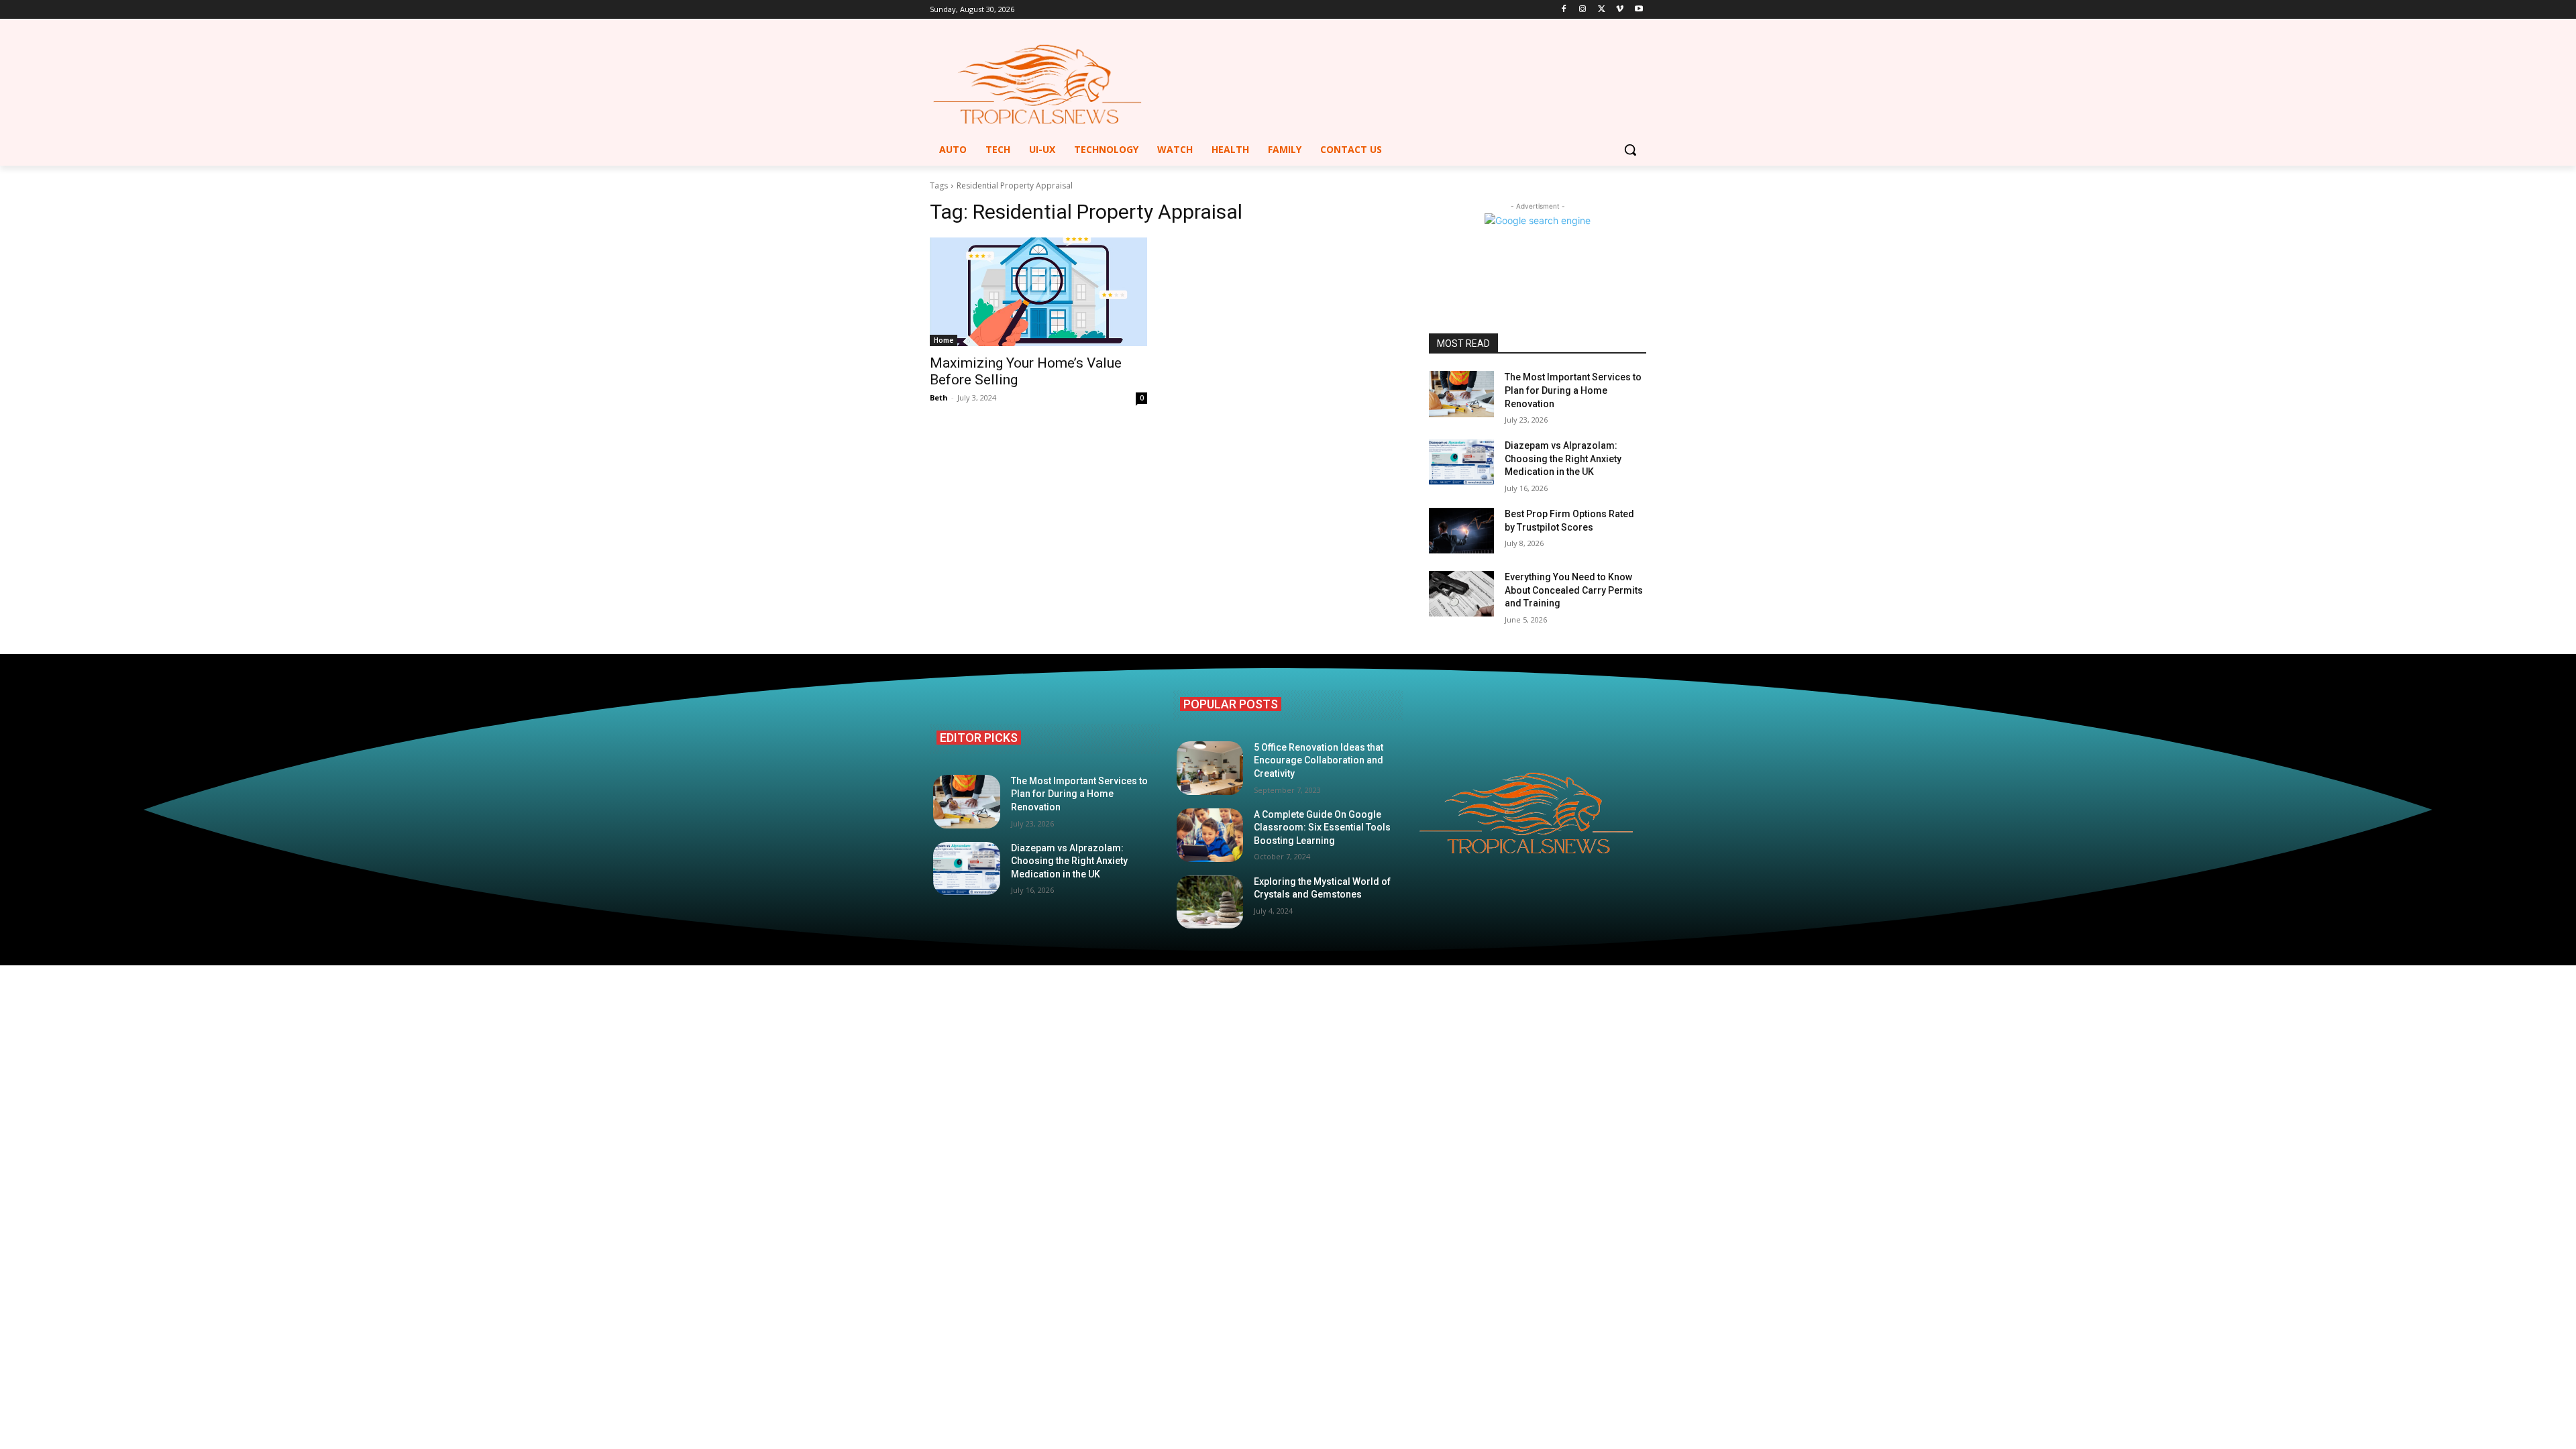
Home (944, 340)
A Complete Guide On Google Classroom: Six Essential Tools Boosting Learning (1322, 827)
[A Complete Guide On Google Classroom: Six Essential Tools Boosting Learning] (1210, 835)
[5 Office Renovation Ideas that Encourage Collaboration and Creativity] (1210, 768)
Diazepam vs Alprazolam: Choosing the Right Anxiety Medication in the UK (1563, 459)
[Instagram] (1583, 10)
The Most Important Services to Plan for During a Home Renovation (1573, 390)
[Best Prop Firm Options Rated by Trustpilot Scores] (1461, 531)
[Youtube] (1639, 10)
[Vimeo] (1620, 10)
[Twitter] (1602, 10)
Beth (939, 397)
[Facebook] (1564, 10)
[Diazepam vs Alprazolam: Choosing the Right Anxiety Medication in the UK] (1461, 462)
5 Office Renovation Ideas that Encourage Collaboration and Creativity (1319, 760)
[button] (1630, 150)
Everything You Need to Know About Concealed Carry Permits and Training (1574, 590)
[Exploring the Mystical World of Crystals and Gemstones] (1210, 902)
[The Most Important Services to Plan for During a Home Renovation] (1461, 394)
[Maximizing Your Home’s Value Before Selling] (1038, 292)
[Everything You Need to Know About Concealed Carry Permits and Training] (1461, 594)
